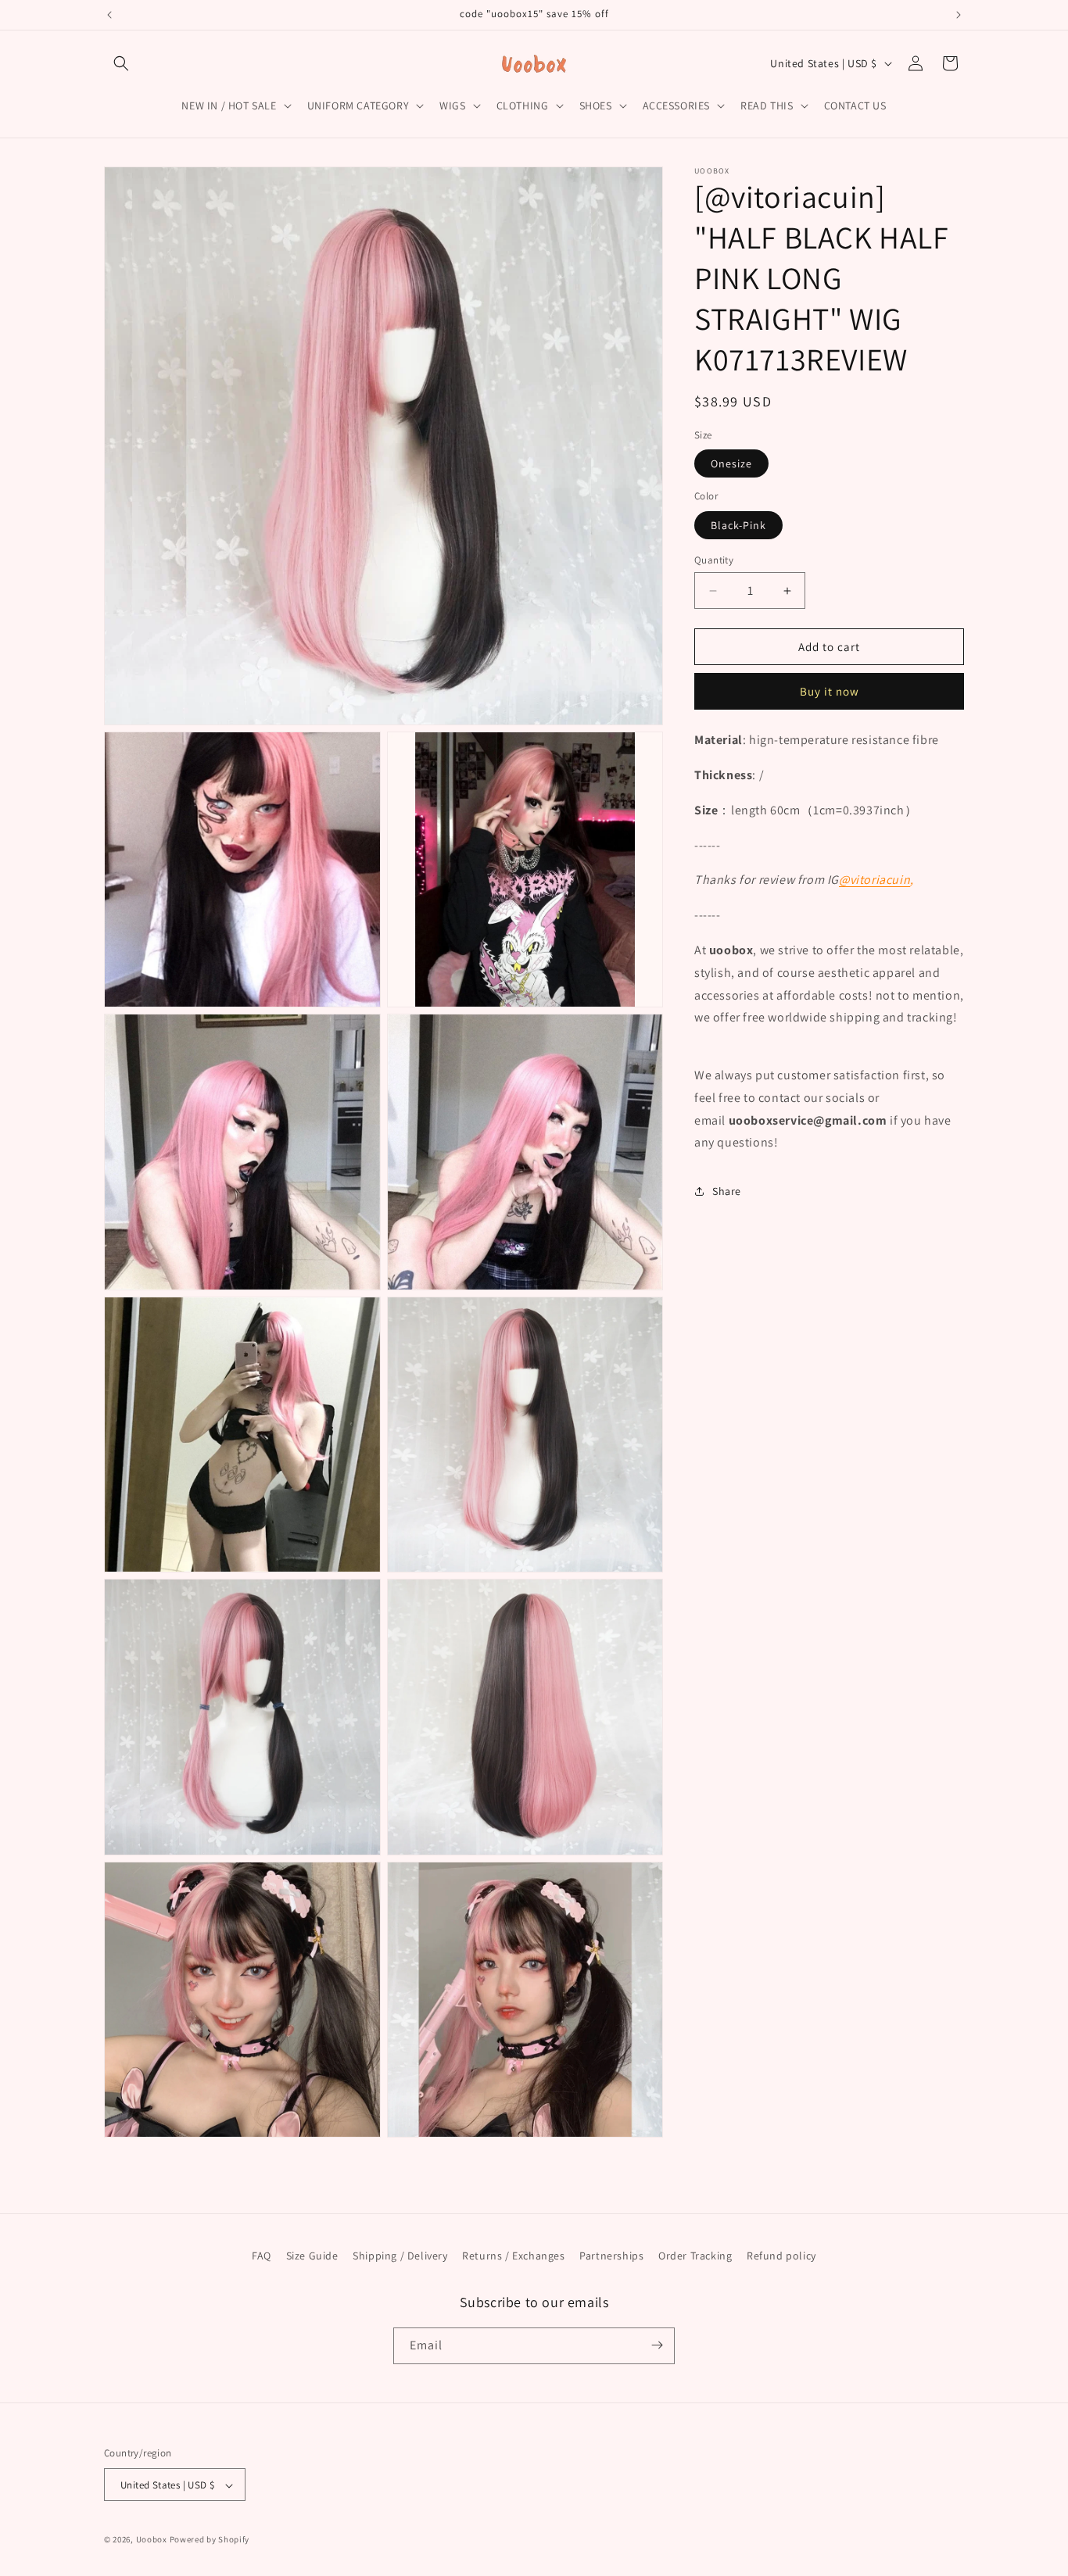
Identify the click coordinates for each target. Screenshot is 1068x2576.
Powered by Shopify (210, 2540)
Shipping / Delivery (400, 2256)
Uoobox (152, 2540)
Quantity (714, 560)
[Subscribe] (657, 2345)
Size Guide (312, 2256)
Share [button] (727, 1191)
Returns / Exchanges (513, 2256)
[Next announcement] (959, 15)
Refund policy (781, 2256)
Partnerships (611, 2256)
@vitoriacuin (874, 880)
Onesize (731, 463)
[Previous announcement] (109, 15)
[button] (121, 63)
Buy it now (830, 691)
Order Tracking (695, 2256)
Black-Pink (738, 525)
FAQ (262, 2256)
